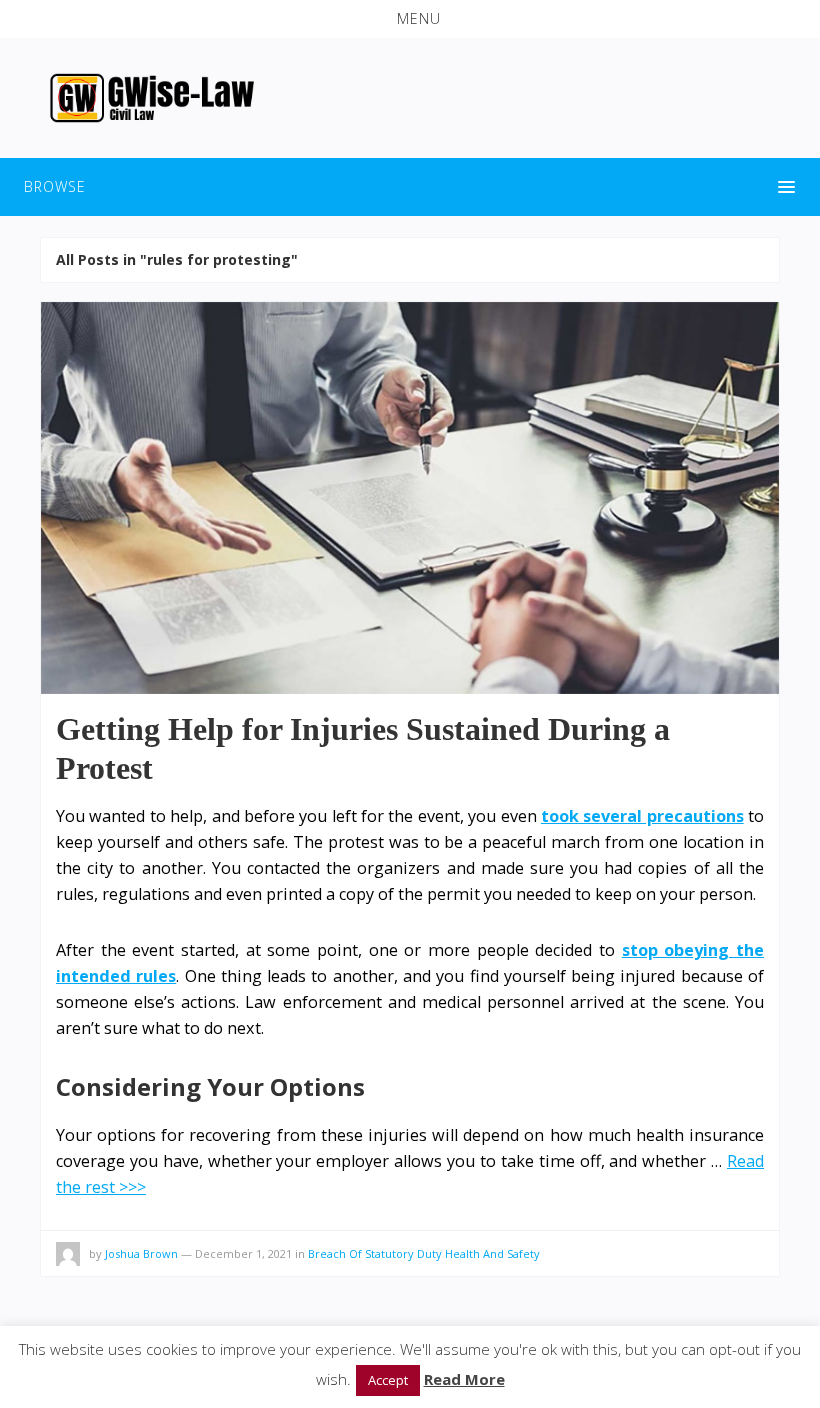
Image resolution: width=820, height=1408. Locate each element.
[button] (410, 19)
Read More (464, 1379)
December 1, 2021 (243, 1253)
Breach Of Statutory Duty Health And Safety (424, 1253)
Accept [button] (388, 1380)
